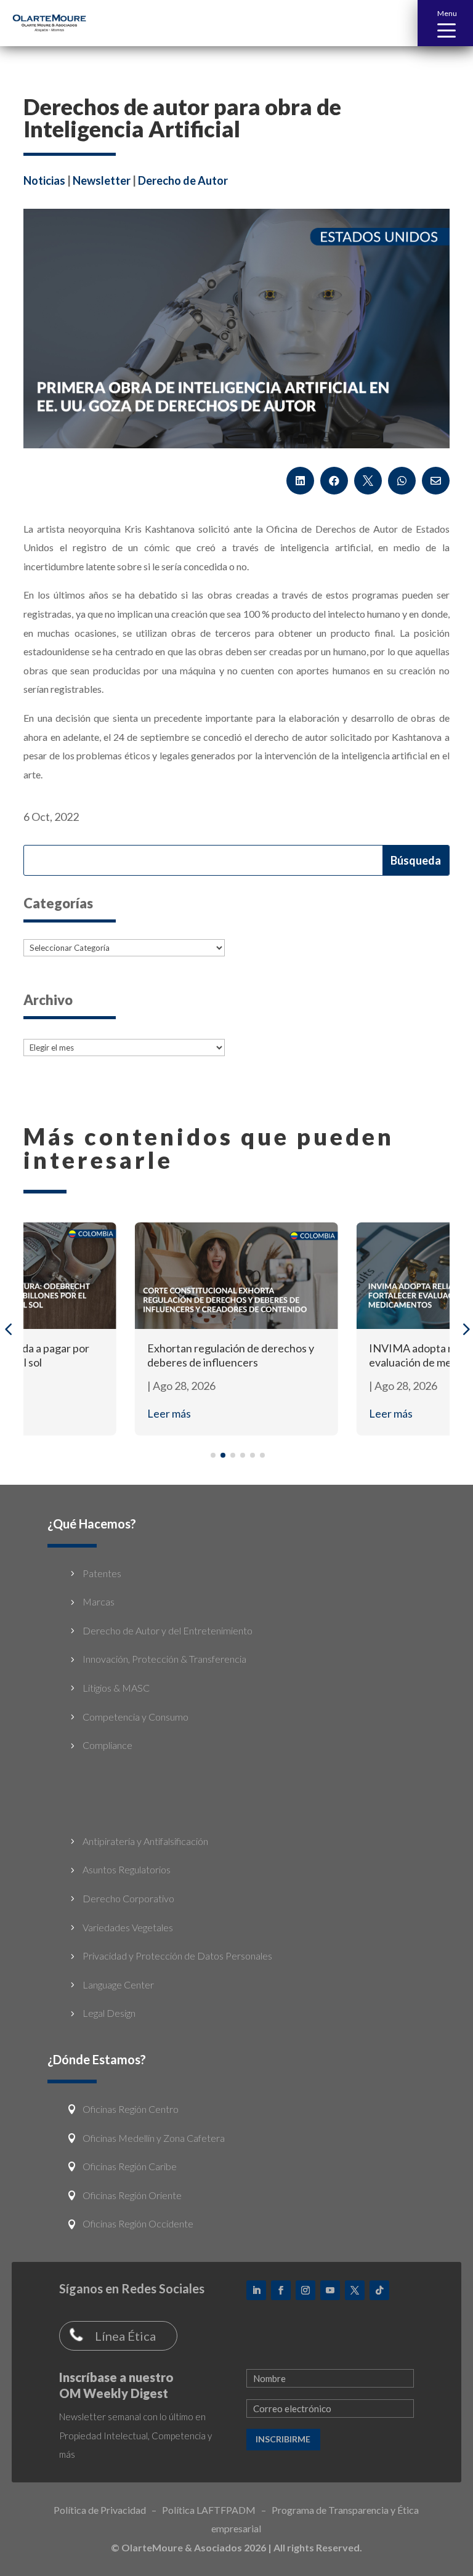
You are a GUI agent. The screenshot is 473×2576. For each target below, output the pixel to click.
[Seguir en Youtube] (330, 2290)
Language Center (118, 1984)
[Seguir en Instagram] (305, 2290)
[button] (445, 23)
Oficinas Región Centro (131, 2109)
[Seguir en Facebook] (281, 2290)
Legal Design (109, 2013)
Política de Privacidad (100, 2510)
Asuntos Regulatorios (127, 1869)
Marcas (99, 1601)
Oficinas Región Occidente (138, 2223)
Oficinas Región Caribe (130, 2166)
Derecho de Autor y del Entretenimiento (168, 1630)
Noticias (44, 180)
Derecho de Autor (183, 180)
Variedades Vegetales (128, 1927)
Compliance (107, 1745)
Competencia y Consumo (135, 1717)
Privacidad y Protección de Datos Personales (177, 1956)
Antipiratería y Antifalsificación (145, 1841)
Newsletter (102, 180)
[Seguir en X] (355, 2290)
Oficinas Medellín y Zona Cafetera (154, 2138)
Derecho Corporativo (128, 1898)
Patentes (102, 1573)
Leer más (169, 1413)
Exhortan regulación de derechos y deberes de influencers (231, 1355)
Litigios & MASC (116, 1688)
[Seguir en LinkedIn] (256, 2290)
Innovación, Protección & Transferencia (164, 1659)
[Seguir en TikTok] (379, 2290)
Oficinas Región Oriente (132, 2195)
